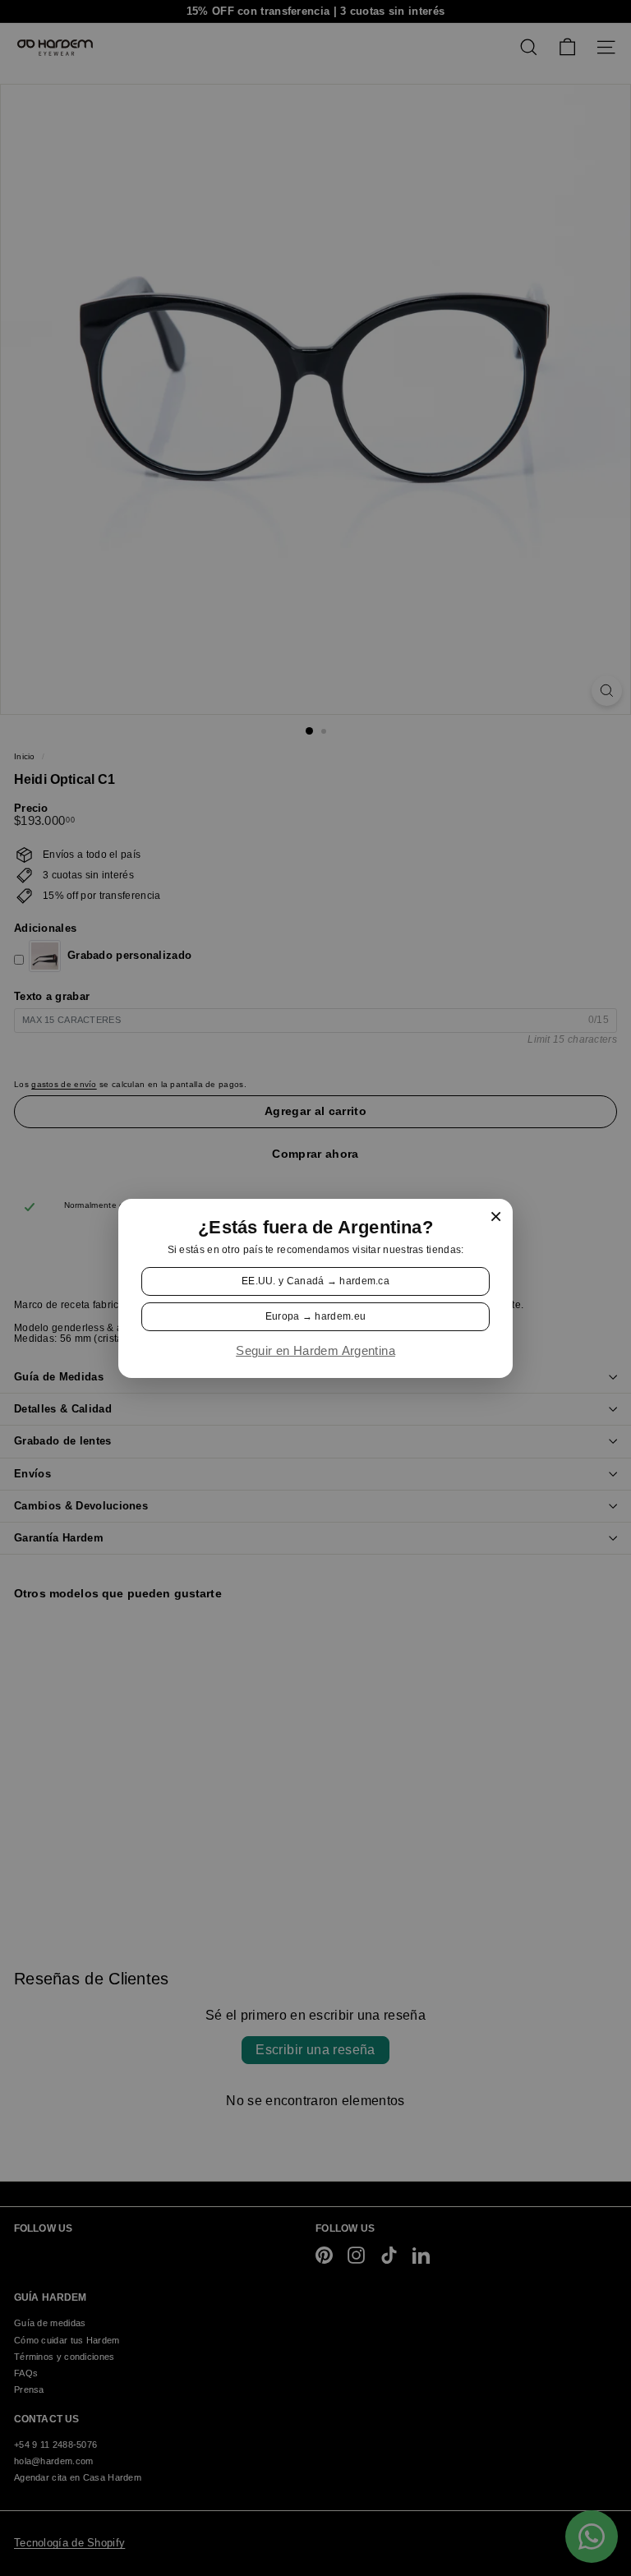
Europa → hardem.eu (315, 1316)
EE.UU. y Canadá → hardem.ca (315, 1280)
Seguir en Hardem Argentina (315, 1351)
